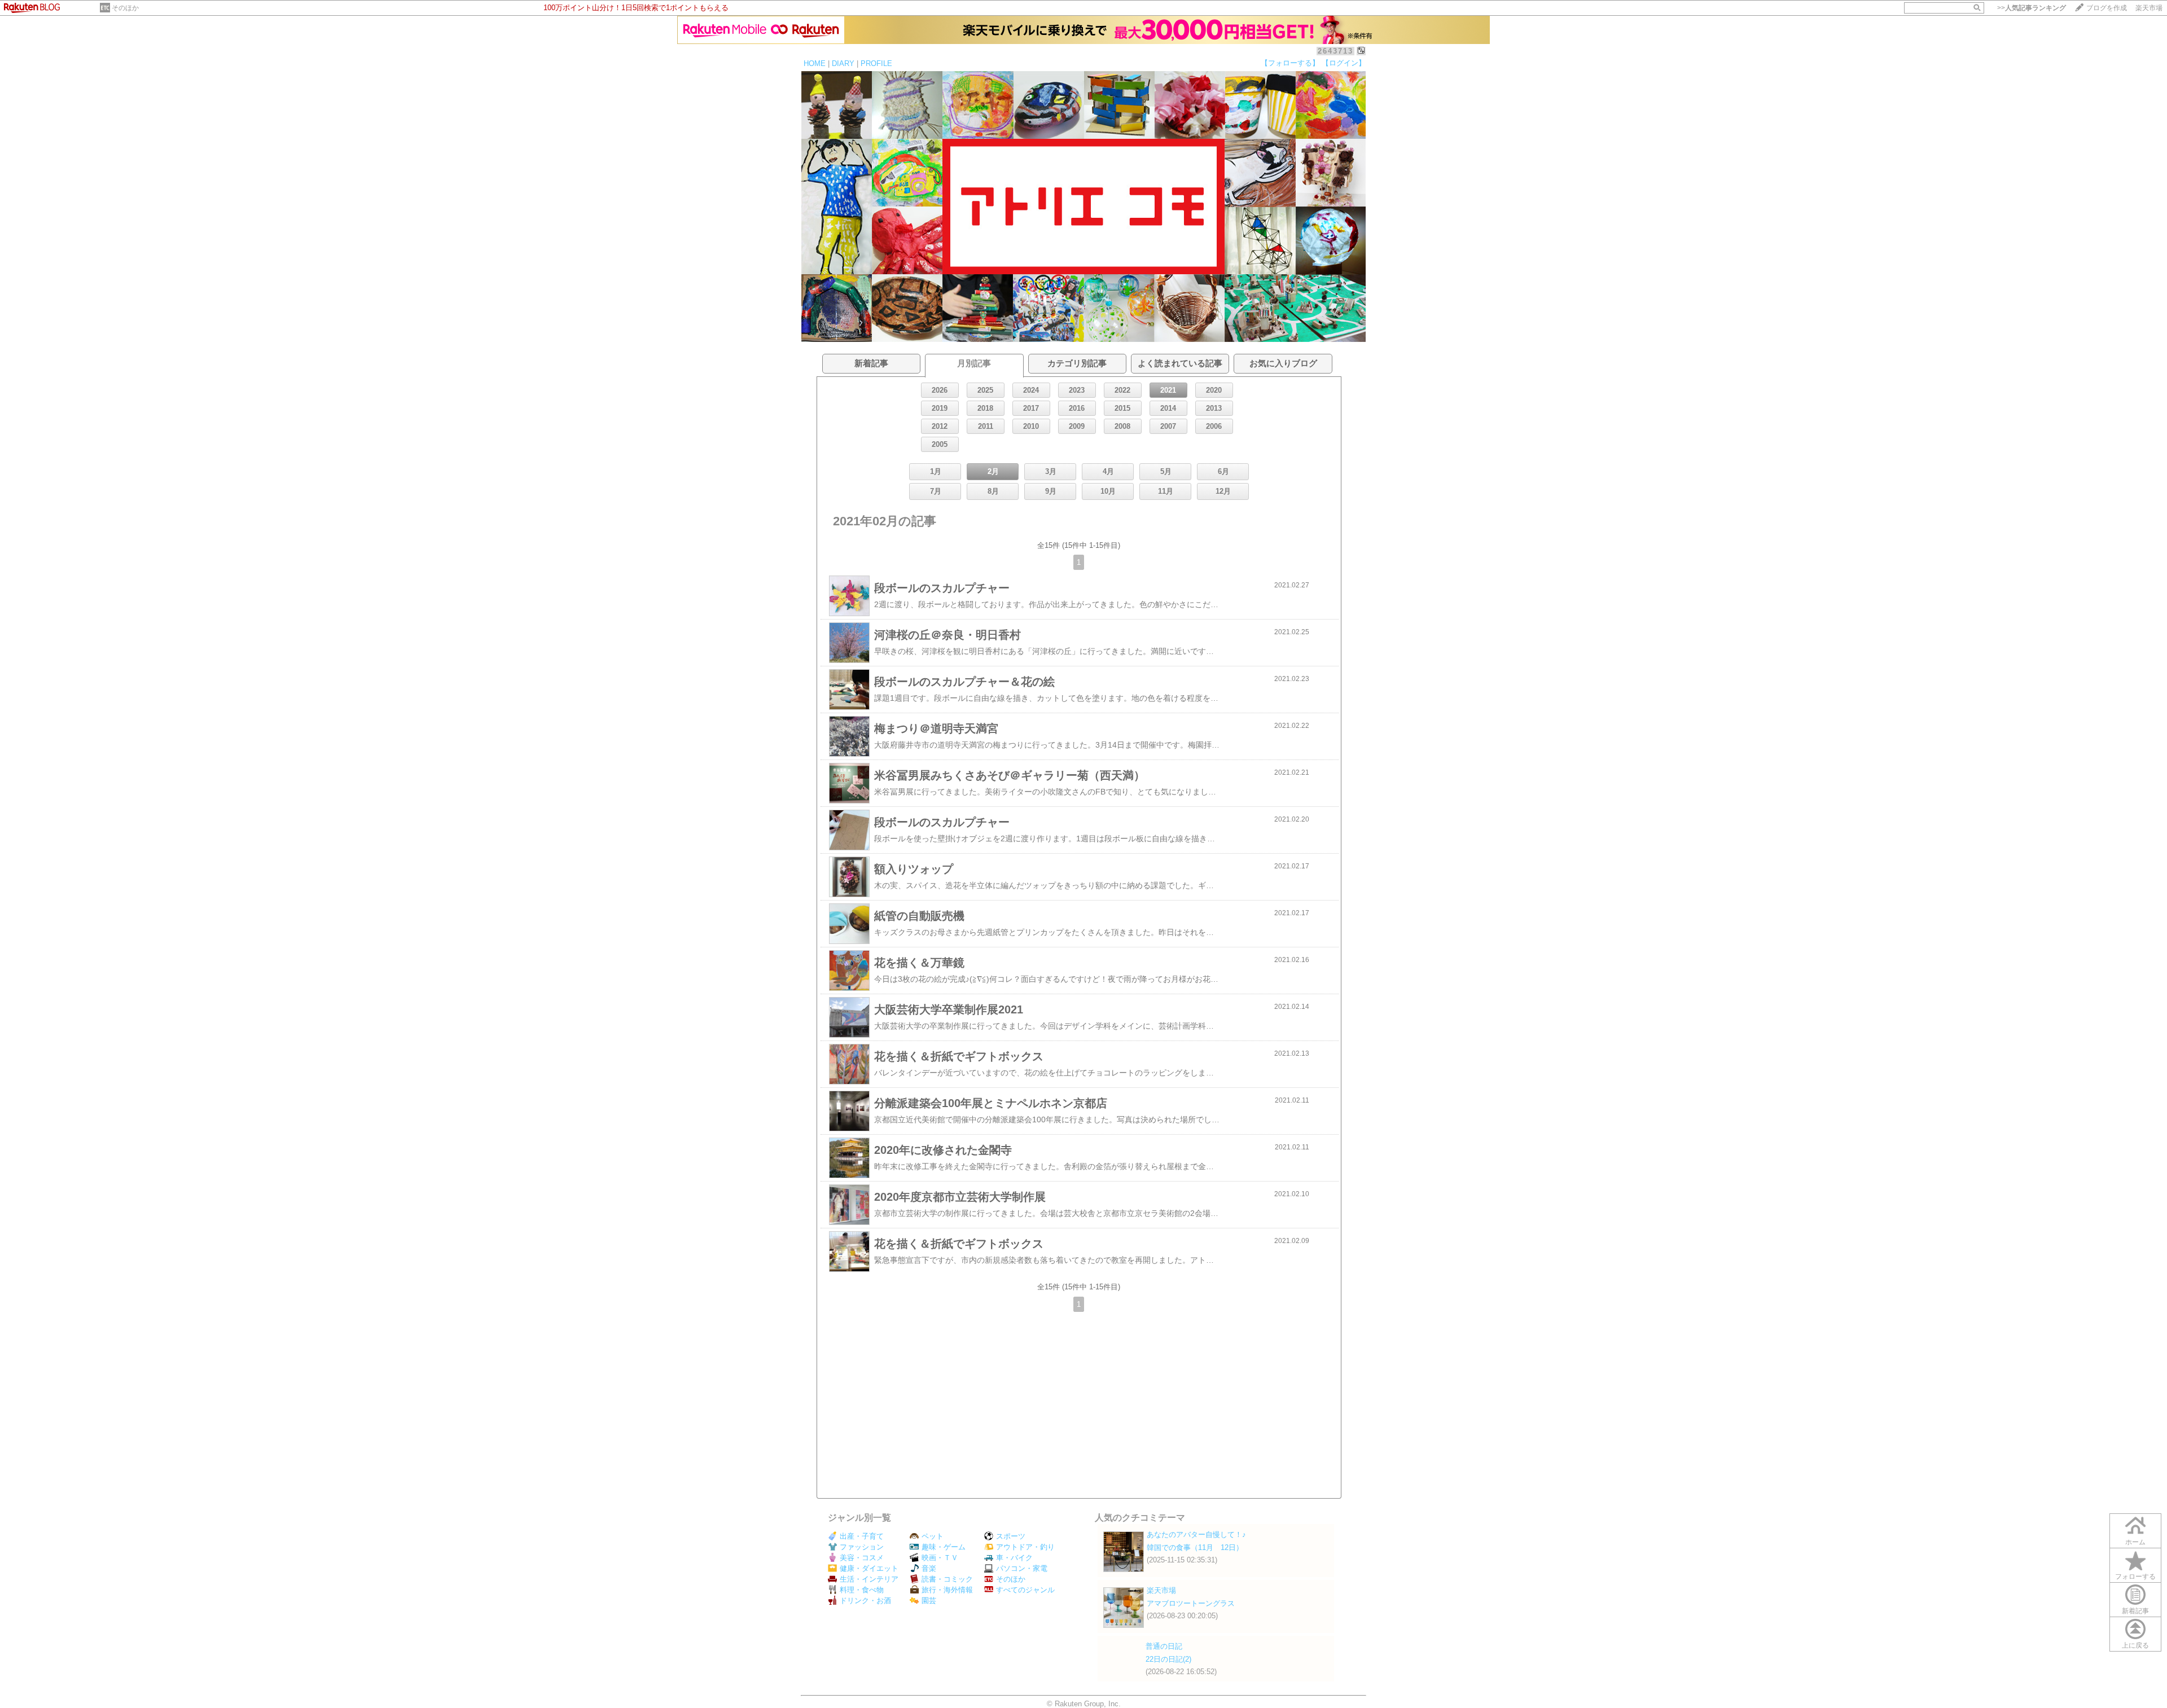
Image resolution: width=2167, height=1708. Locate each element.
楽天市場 (2149, 8)
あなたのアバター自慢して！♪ (1196, 1534)
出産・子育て (862, 1536)
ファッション (862, 1547)
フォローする (2135, 1577)
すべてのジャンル (1025, 1590)
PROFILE (876, 63)
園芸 (929, 1601)
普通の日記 (1164, 1646)
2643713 (1335, 51)
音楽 (929, 1568)
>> (2032, 8)
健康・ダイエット (869, 1568)
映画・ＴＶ (940, 1558)
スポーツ (1011, 1536)
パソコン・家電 (1022, 1568)
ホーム (2135, 1542)
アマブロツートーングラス (1191, 1603)
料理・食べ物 (862, 1590)
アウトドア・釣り (1025, 1547)
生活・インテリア (869, 1579)
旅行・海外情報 (947, 1590)
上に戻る (2135, 1645)
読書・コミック (947, 1579)
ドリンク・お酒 (865, 1601)
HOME (815, 63)
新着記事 (2135, 1611)
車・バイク (1014, 1558)
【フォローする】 (1290, 63)
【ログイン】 (1344, 63)
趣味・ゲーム (944, 1547)
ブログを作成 (2107, 8)
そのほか (125, 8)
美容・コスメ (862, 1558)
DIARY (843, 63)
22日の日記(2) (1168, 1659)
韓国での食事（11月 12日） (1195, 1547)
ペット (933, 1536)
